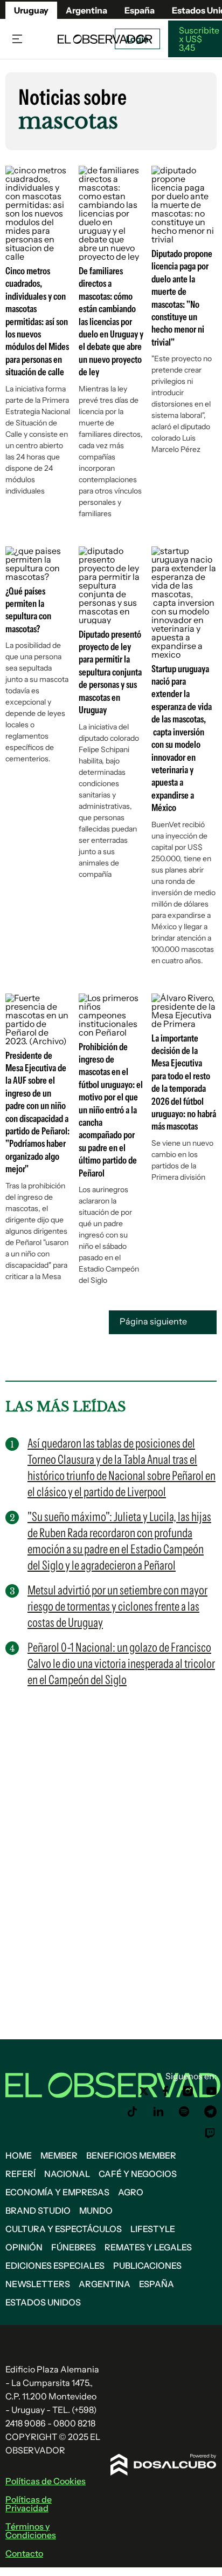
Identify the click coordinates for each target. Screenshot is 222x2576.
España (157, 2284)
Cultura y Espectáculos (64, 2229)
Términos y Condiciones (31, 2531)
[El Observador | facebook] (165, 2091)
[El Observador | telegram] (210, 2112)
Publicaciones (147, 2266)
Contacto (24, 2553)
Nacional (67, 2174)
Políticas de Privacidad (29, 2504)
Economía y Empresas (57, 2192)
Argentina (86, 10)
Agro (131, 2192)
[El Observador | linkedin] (158, 2112)
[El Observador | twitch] (210, 2133)
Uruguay (31, 10)
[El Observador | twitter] (144, 2091)
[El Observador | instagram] (188, 2091)
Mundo (96, 2210)
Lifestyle (153, 2229)
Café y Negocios (138, 2174)
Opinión (24, 2247)
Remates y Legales (148, 2247)
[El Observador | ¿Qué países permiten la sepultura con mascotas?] (38, 577)
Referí (20, 2174)
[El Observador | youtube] (211, 2091)
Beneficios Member (131, 2155)
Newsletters (38, 2284)
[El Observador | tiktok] (133, 2112)
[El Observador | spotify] (184, 2112)
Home (19, 2155)
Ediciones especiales (55, 2266)
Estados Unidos (43, 2302)
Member (59, 2155)
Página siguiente (154, 1321)
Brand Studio (38, 2210)
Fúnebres (74, 2247)
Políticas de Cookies (46, 2481)
